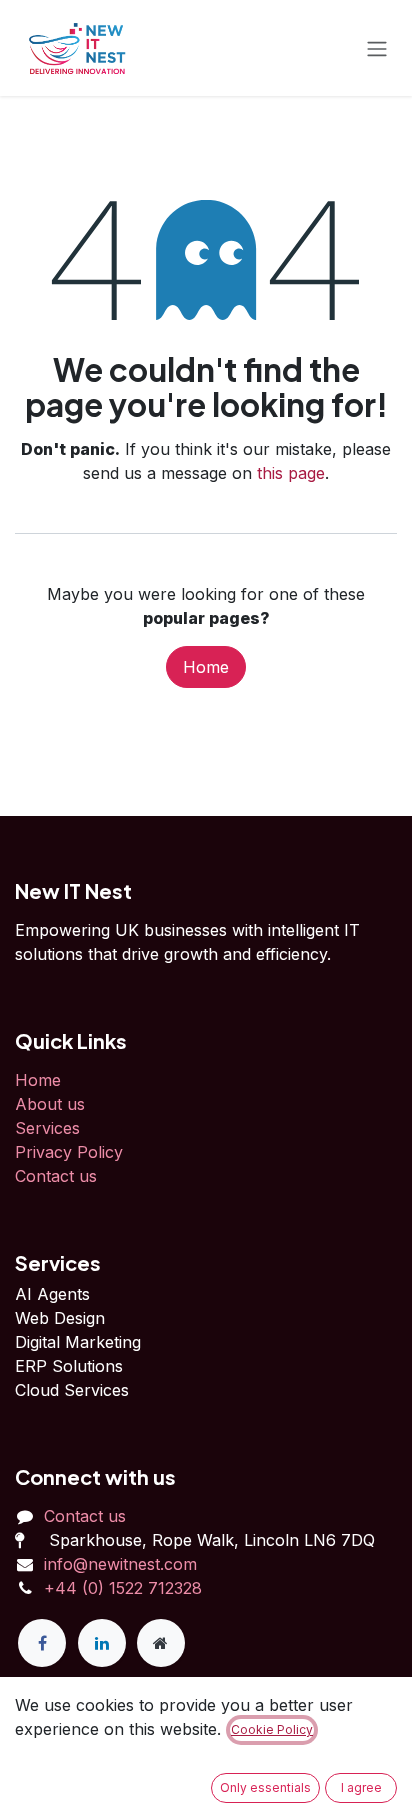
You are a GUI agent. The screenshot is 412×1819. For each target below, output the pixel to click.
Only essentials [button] (265, 1787)
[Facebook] (42, 1643)
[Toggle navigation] (377, 48)
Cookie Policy (272, 1729)
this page (291, 473)
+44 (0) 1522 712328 (123, 1588)
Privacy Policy (69, 1152)
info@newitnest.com (120, 1564)
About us (50, 1104)
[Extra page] (161, 1643)
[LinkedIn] (102, 1643)
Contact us (56, 1176)
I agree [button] (361, 1787)
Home (206, 667)
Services (47, 1128)
